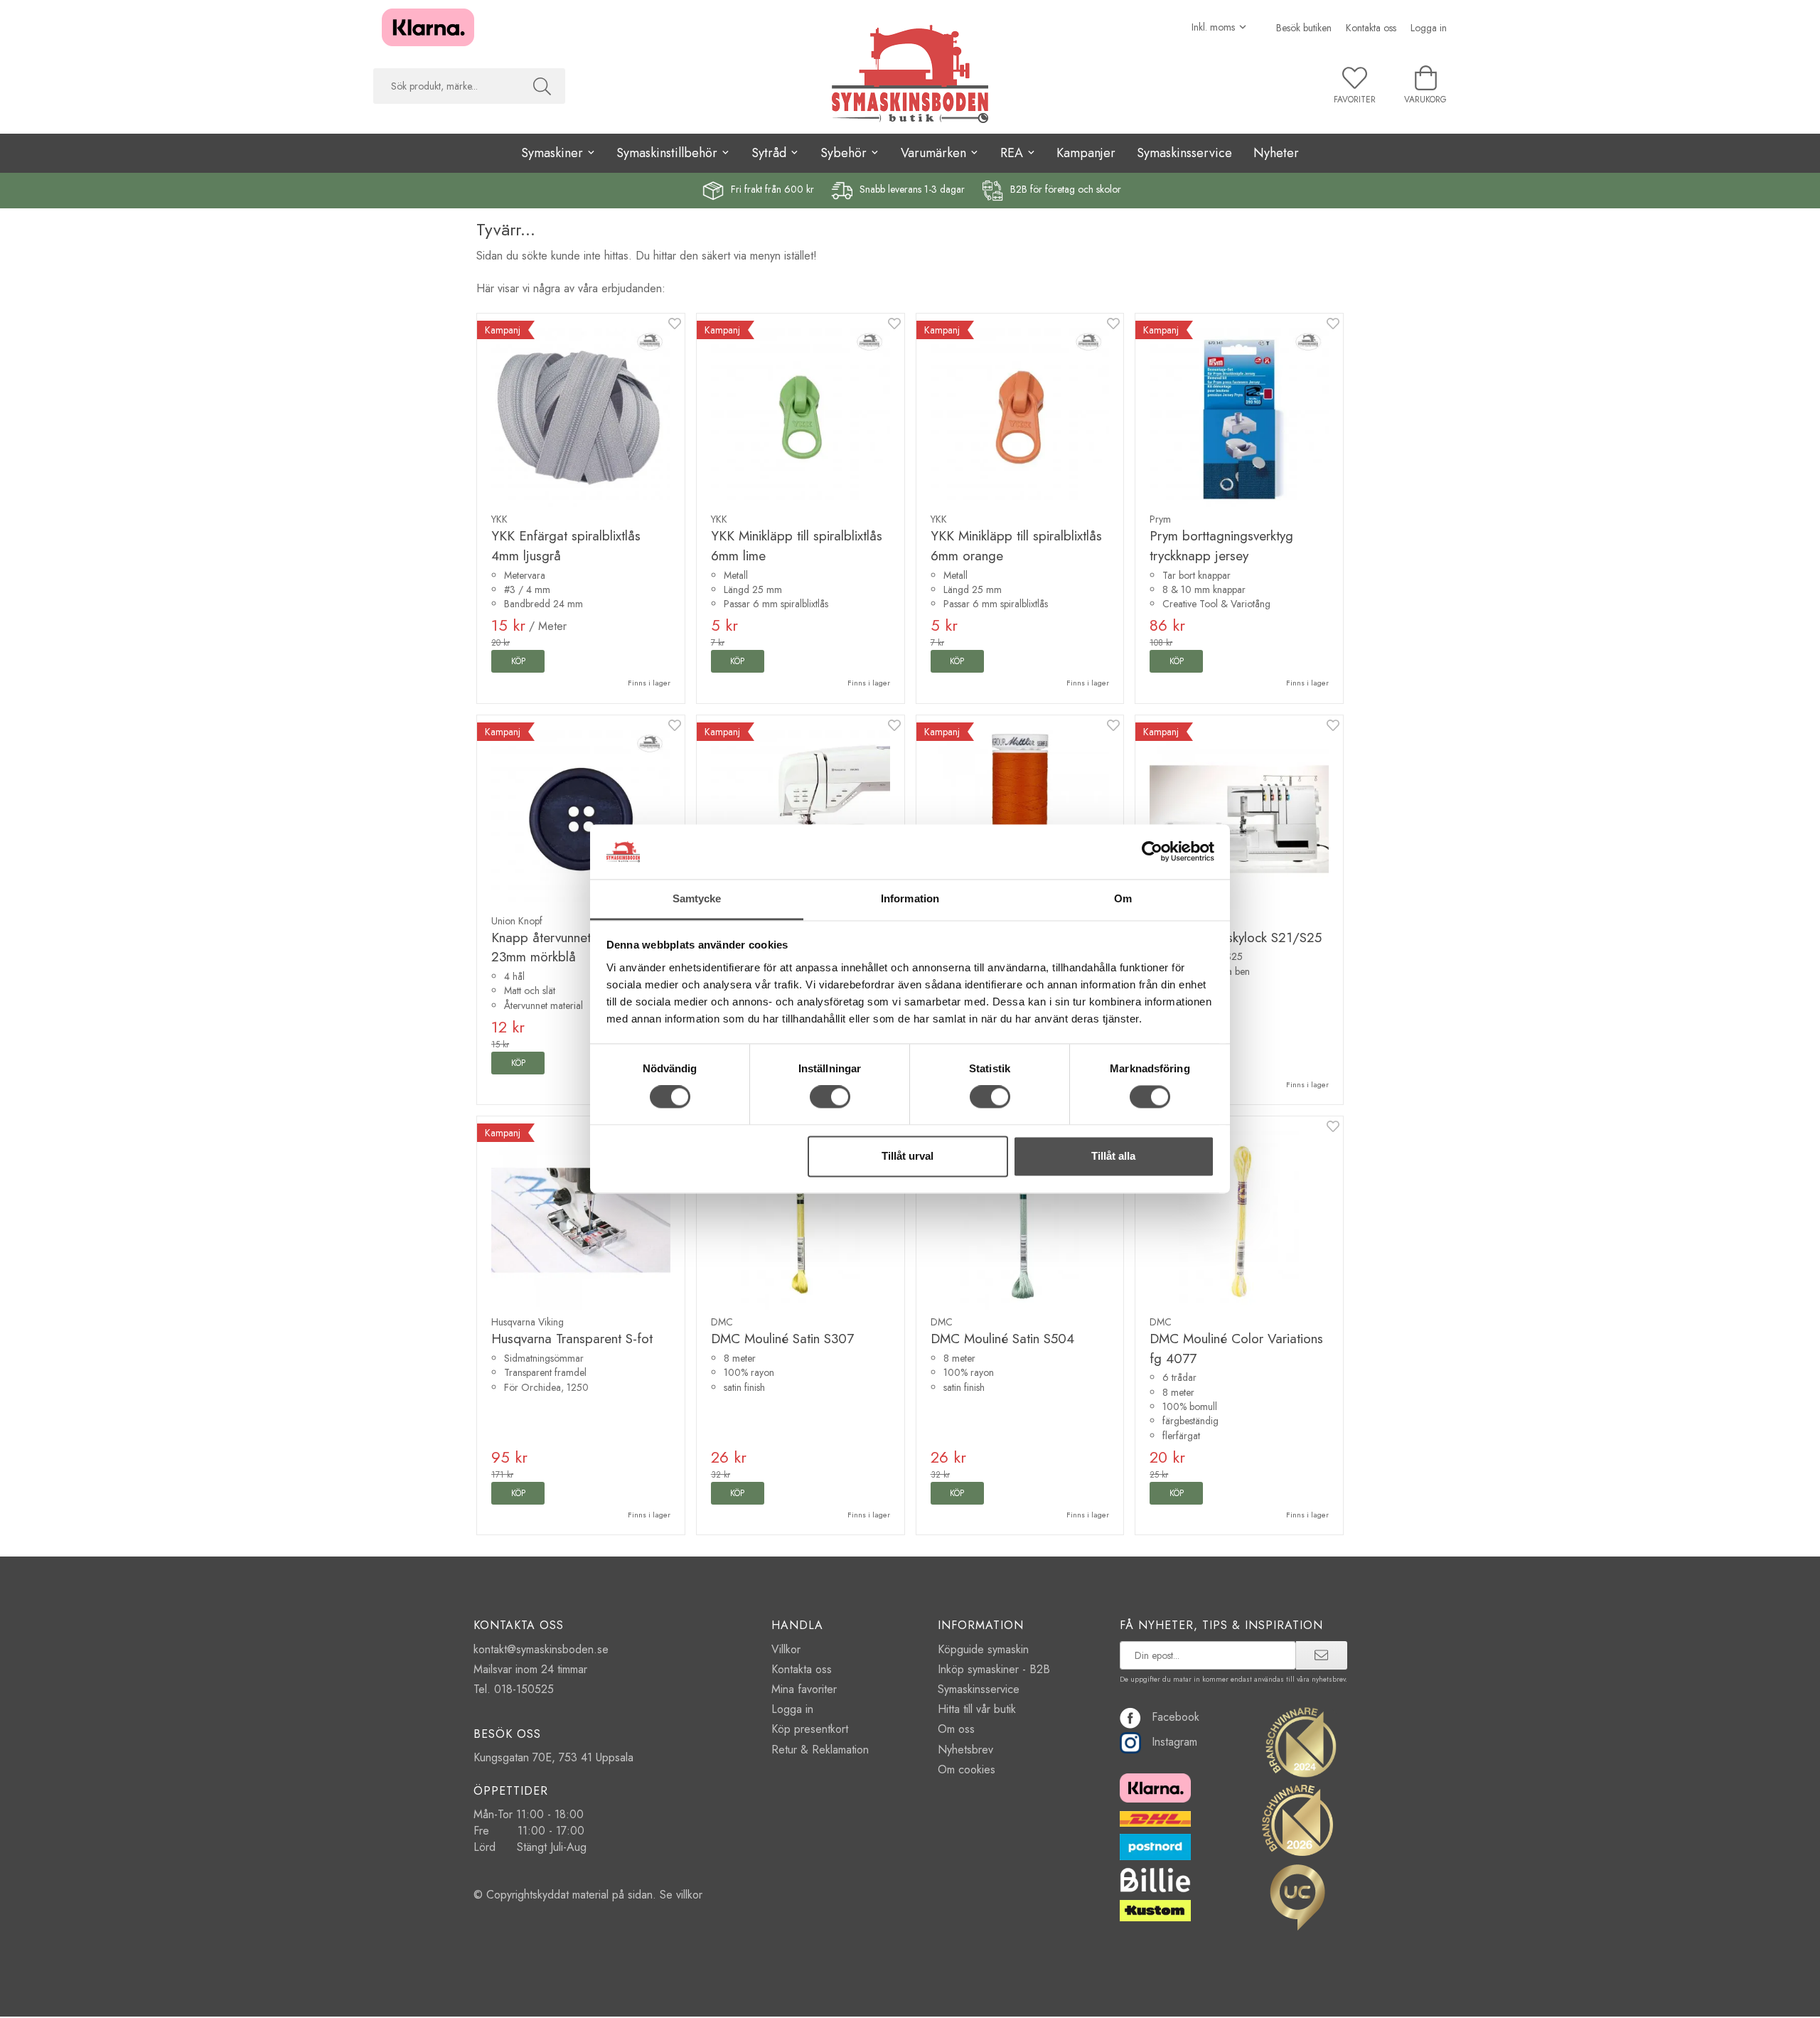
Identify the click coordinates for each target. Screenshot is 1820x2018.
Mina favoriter (804, 1689)
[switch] (830, 1097)
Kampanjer (1086, 153)
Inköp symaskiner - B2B (994, 1669)
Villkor (786, 1649)
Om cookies (967, 1769)
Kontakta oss (1371, 28)
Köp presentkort (810, 1729)
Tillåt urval (908, 1156)
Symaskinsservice (1184, 153)
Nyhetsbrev (965, 1750)
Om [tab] (1123, 898)
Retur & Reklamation (820, 1750)
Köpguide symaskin (983, 1649)
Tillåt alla (1113, 1156)
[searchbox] (446, 86)
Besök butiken (1304, 28)
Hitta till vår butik (977, 1709)
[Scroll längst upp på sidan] (1324, 1998)
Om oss (956, 1729)
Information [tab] (910, 898)
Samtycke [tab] (697, 898)
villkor (689, 1895)
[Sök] (542, 86)
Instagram (1174, 1742)
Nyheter (1276, 153)
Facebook (1176, 1717)
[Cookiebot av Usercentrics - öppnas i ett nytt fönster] (1152, 852)
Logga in (1429, 28)
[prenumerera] (1321, 1655)
